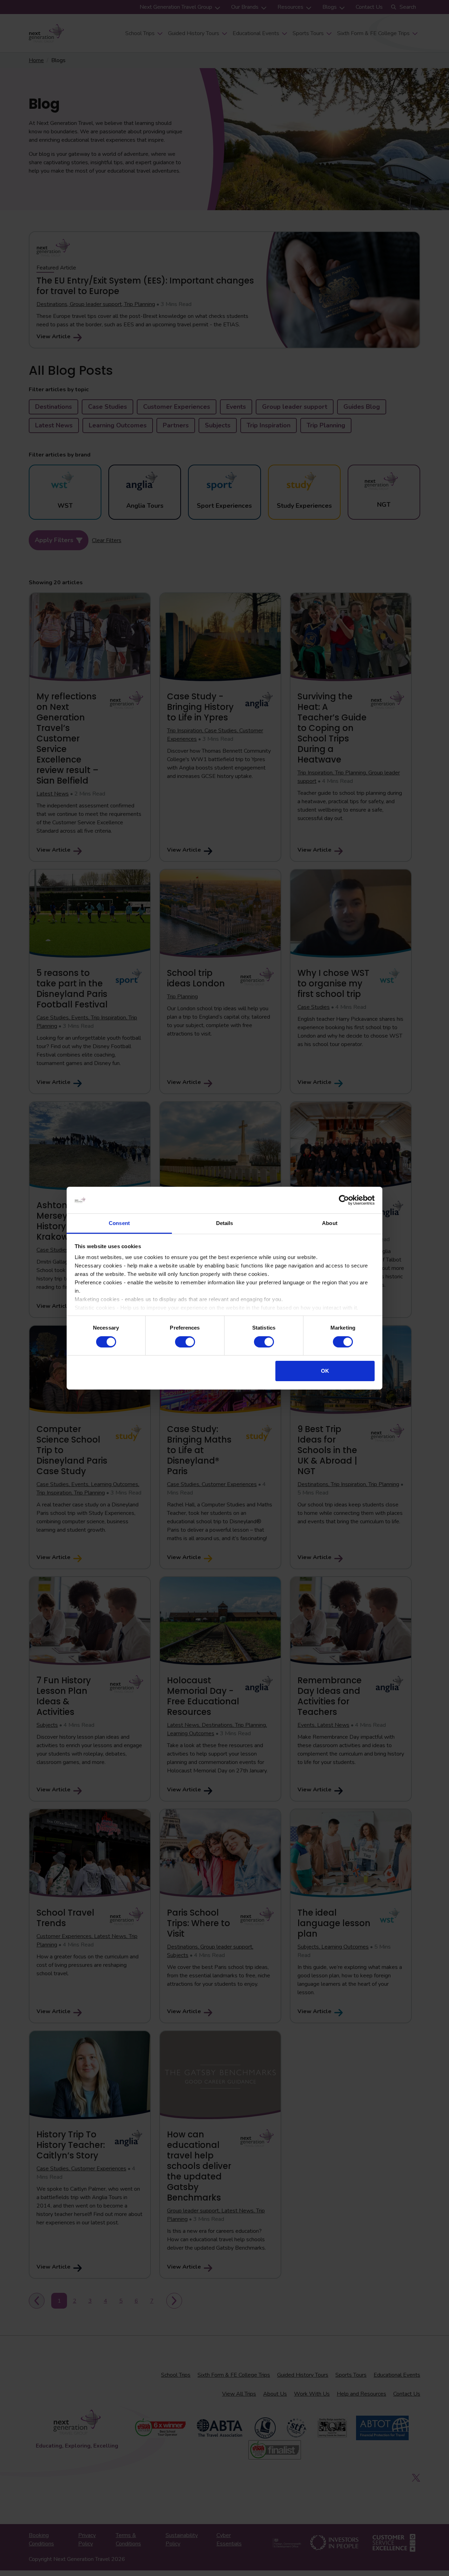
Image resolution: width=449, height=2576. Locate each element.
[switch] (185, 1342)
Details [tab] (225, 1223)
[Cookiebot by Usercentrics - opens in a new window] (344, 1200)
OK (325, 1371)
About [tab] (330, 1223)
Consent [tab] (119, 1223)
